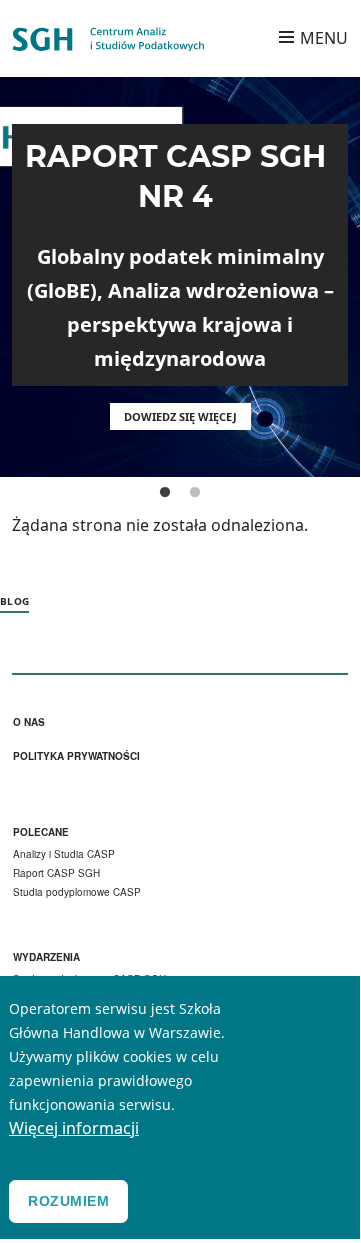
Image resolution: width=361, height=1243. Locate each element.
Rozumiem (68, 1201)
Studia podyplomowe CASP (77, 892)
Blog (14, 601)
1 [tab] (165, 493)
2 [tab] (195, 493)
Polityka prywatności (76, 756)
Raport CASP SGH (56, 873)
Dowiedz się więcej (180, 416)
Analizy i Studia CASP (64, 854)
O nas (29, 722)
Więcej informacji (74, 1128)
